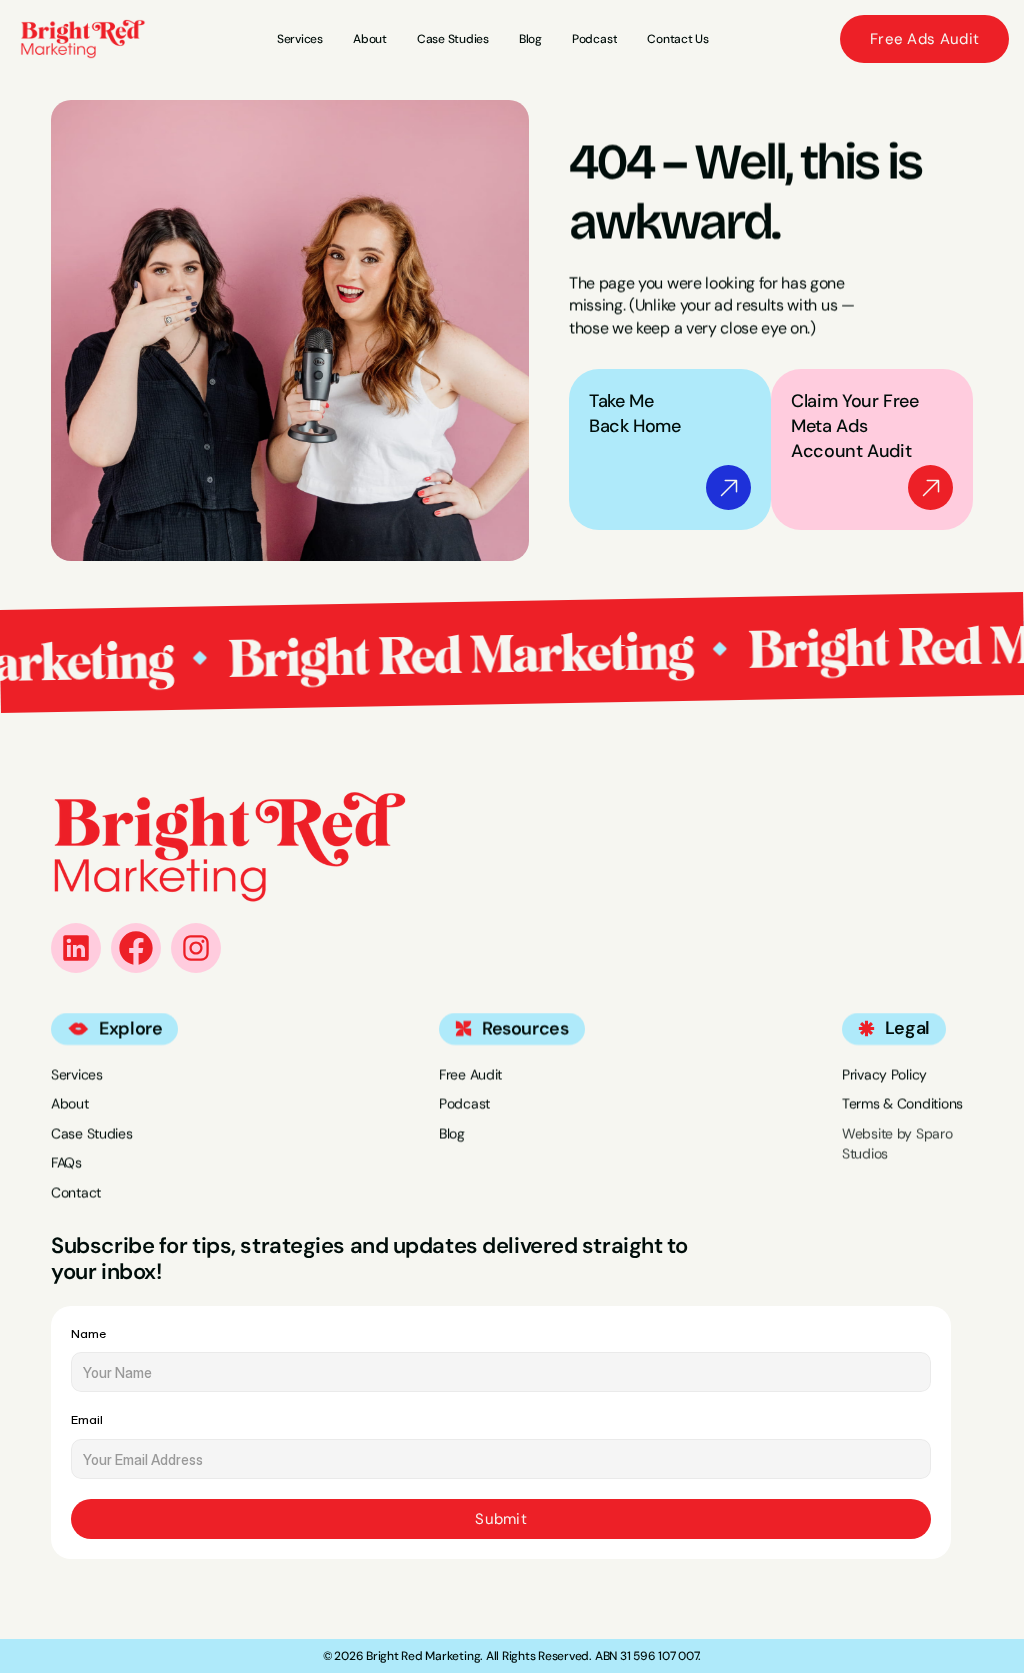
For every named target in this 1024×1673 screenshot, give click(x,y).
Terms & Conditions (902, 1104)
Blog (452, 1133)
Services (77, 1074)
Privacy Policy (884, 1074)
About (70, 1104)
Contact (76, 1192)
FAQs (66, 1163)
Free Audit (470, 1074)
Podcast (464, 1104)
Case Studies (92, 1133)
